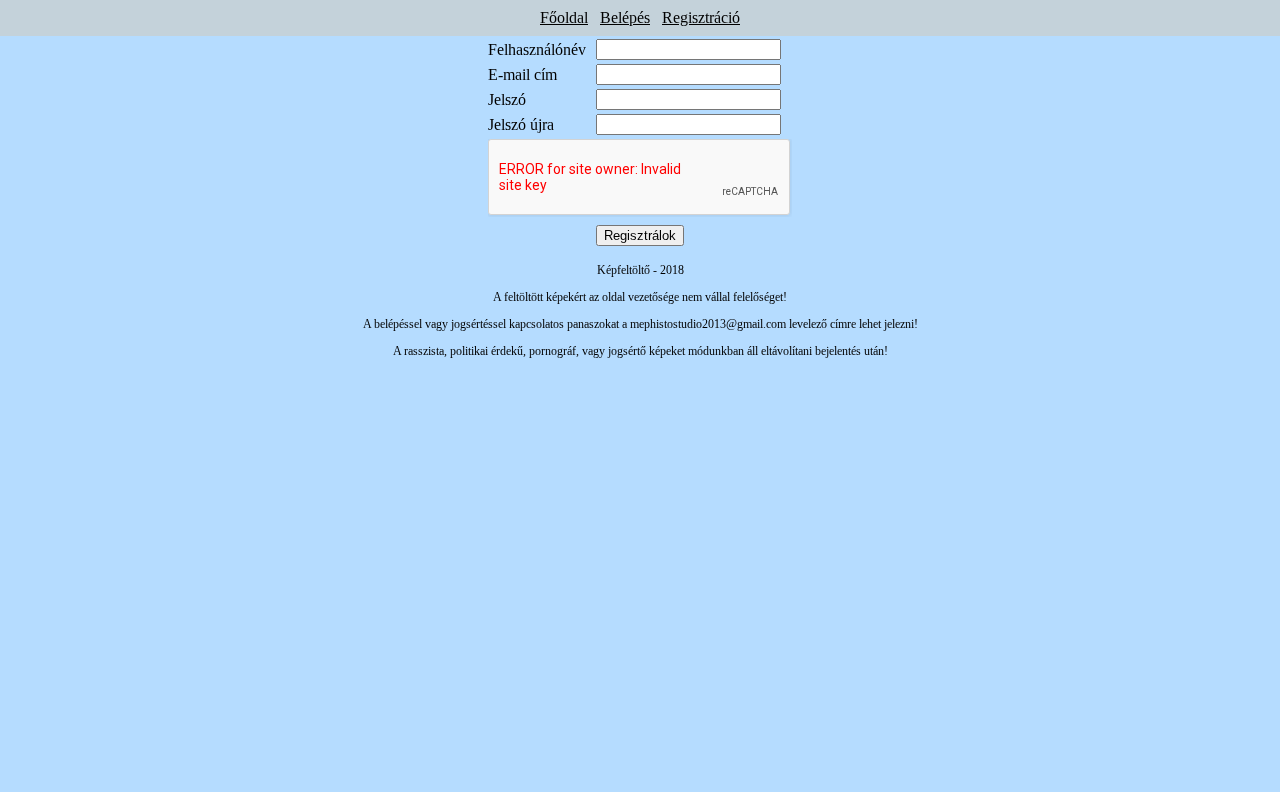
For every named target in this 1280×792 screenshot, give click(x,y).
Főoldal (564, 17)
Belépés (625, 17)
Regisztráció (701, 17)
